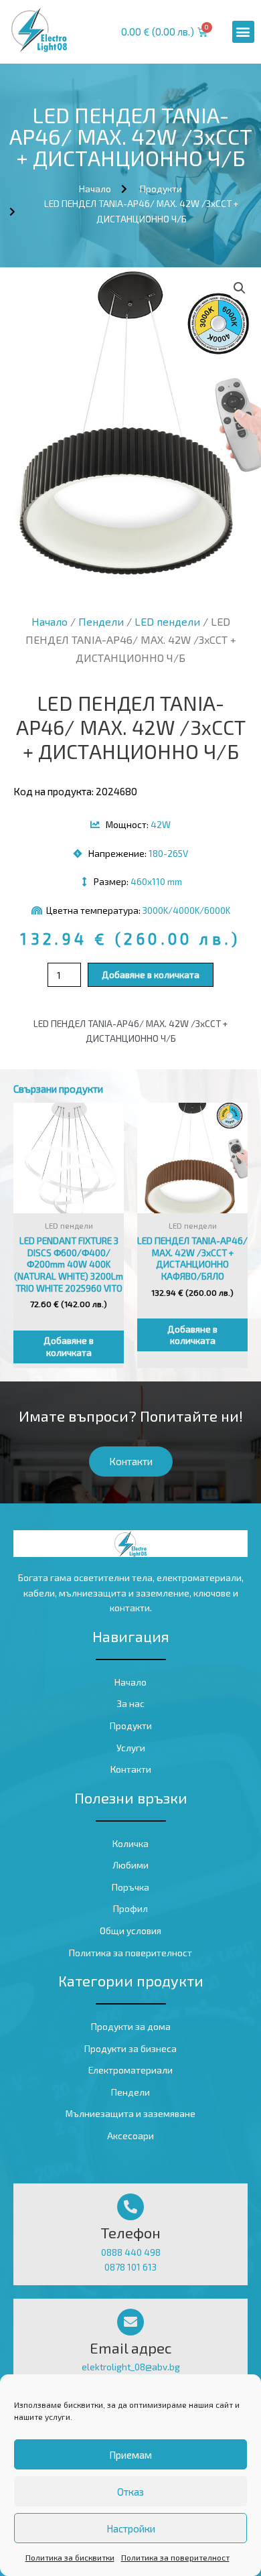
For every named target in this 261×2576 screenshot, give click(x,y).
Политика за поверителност (175, 2557)
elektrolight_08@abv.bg (131, 2367)
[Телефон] (130, 2207)
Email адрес (131, 2348)
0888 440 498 (131, 2252)
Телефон (130, 2232)
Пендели (101, 621)
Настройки (131, 2528)
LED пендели (167, 621)
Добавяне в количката (151, 974)
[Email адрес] (130, 2322)
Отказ (130, 2492)
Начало (50, 621)
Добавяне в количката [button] (69, 1346)
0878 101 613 (130, 2267)
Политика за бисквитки (70, 2557)
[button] (243, 32)
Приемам (130, 2455)
